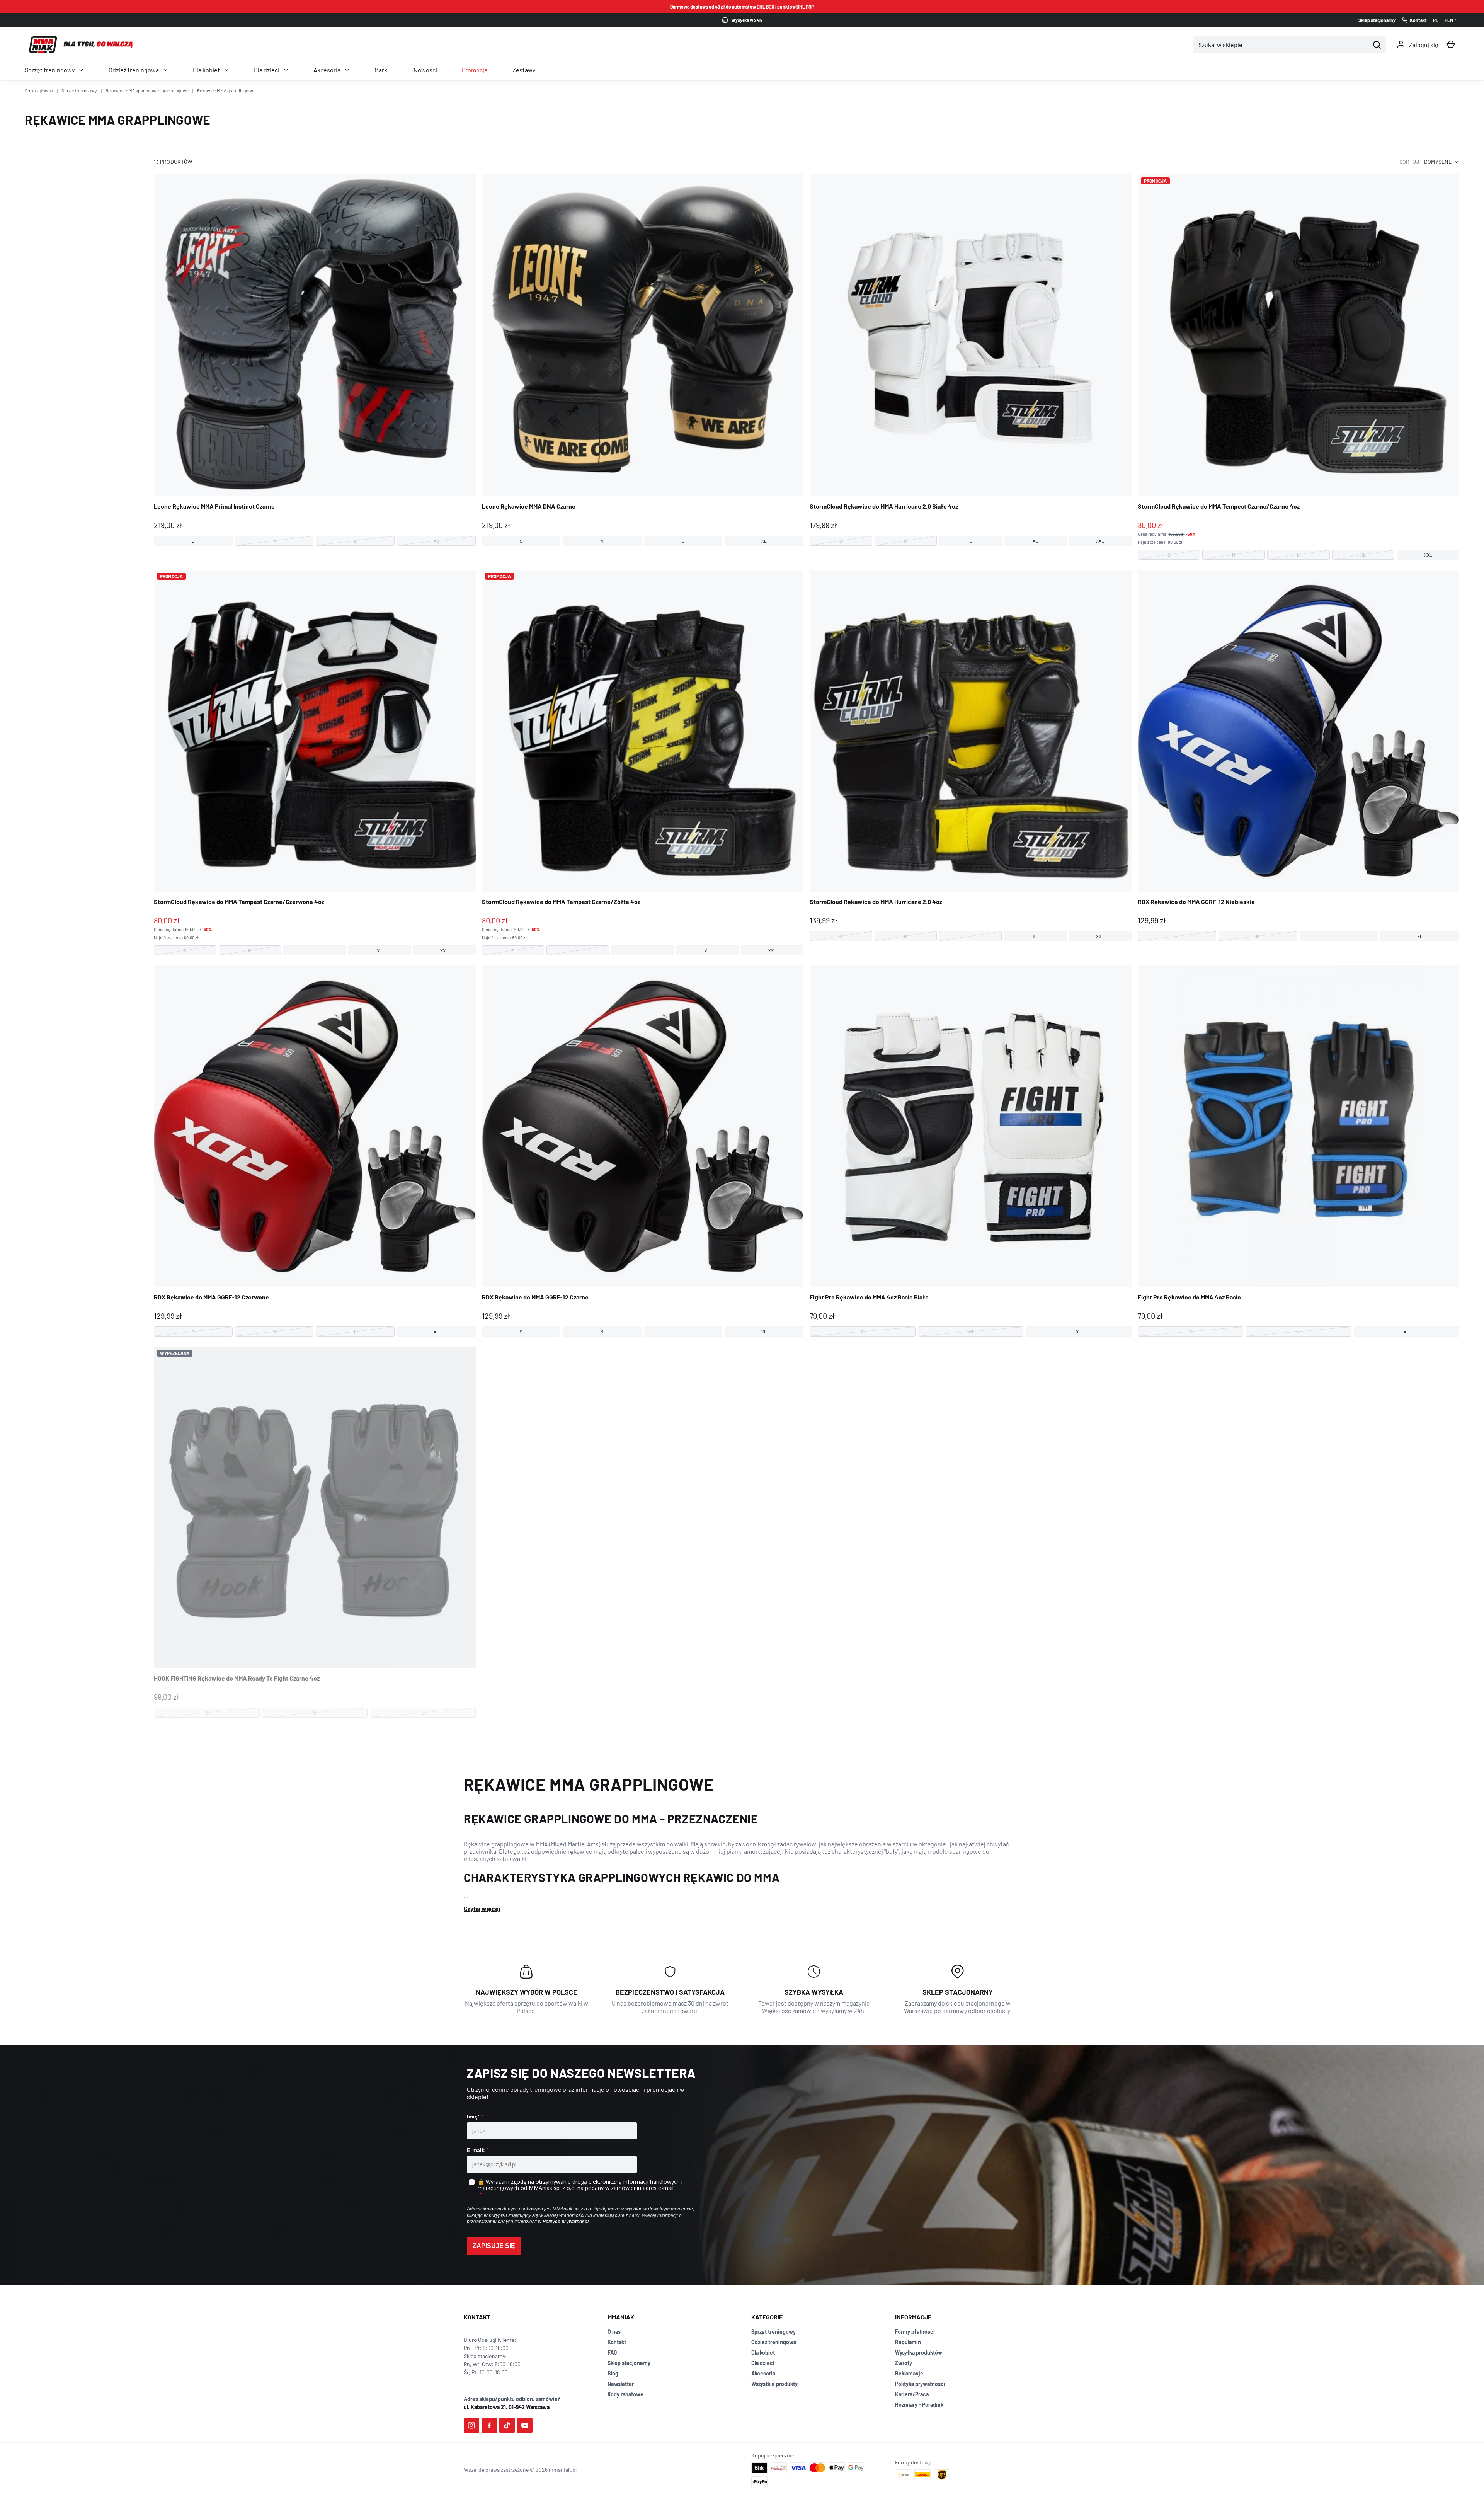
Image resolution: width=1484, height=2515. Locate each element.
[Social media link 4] (525, 2425)
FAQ (612, 2352)
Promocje (475, 70)
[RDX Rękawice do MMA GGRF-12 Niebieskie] (1299, 755)
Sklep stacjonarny (629, 2363)
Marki (382, 70)
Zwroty (904, 2363)
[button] (1451, 44)
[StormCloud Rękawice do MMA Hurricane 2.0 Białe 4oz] (971, 360)
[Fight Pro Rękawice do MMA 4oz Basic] (1299, 1151)
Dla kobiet (206, 70)
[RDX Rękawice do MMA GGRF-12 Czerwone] (315, 1151)
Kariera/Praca (912, 2394)
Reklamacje (909, 2373)
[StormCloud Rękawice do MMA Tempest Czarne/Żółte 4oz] (643, 762)
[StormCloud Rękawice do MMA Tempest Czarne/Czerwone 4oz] (315, 762)
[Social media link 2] (489, 2425)
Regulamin (908, 2342)
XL (436, 541)
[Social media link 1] (471, 2425)
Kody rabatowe (625, 2394)
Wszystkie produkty (774, 2384)
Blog (613, 2373)
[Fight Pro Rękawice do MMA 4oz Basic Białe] (971, 1151)
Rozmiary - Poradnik (919, 2405)
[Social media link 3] (507, 2425)
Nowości (425, 70)
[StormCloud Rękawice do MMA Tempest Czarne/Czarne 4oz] (1299, 367)
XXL (1100, 541)
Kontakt (617, 2342)
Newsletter (621, 2384)
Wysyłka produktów (919, 2352)
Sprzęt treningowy (50, 70)
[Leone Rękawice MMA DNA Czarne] (643, 360)
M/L (971, 1332)
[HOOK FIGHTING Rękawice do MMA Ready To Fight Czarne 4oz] (315, 1532)
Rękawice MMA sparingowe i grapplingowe (147, 90)
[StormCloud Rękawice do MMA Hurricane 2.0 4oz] (971, 755)
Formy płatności (915, 2332)
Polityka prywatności (920, 2384)
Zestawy (524, 70)
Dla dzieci (267, 70)
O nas (614, 2332)
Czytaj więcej (482, 1908)
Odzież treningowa (134, 70)
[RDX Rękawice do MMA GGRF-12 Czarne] (643, 1151)
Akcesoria (327, 70)
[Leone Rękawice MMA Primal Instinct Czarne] (315, 360)
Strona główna (39, 90)
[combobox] (1281, 45)
